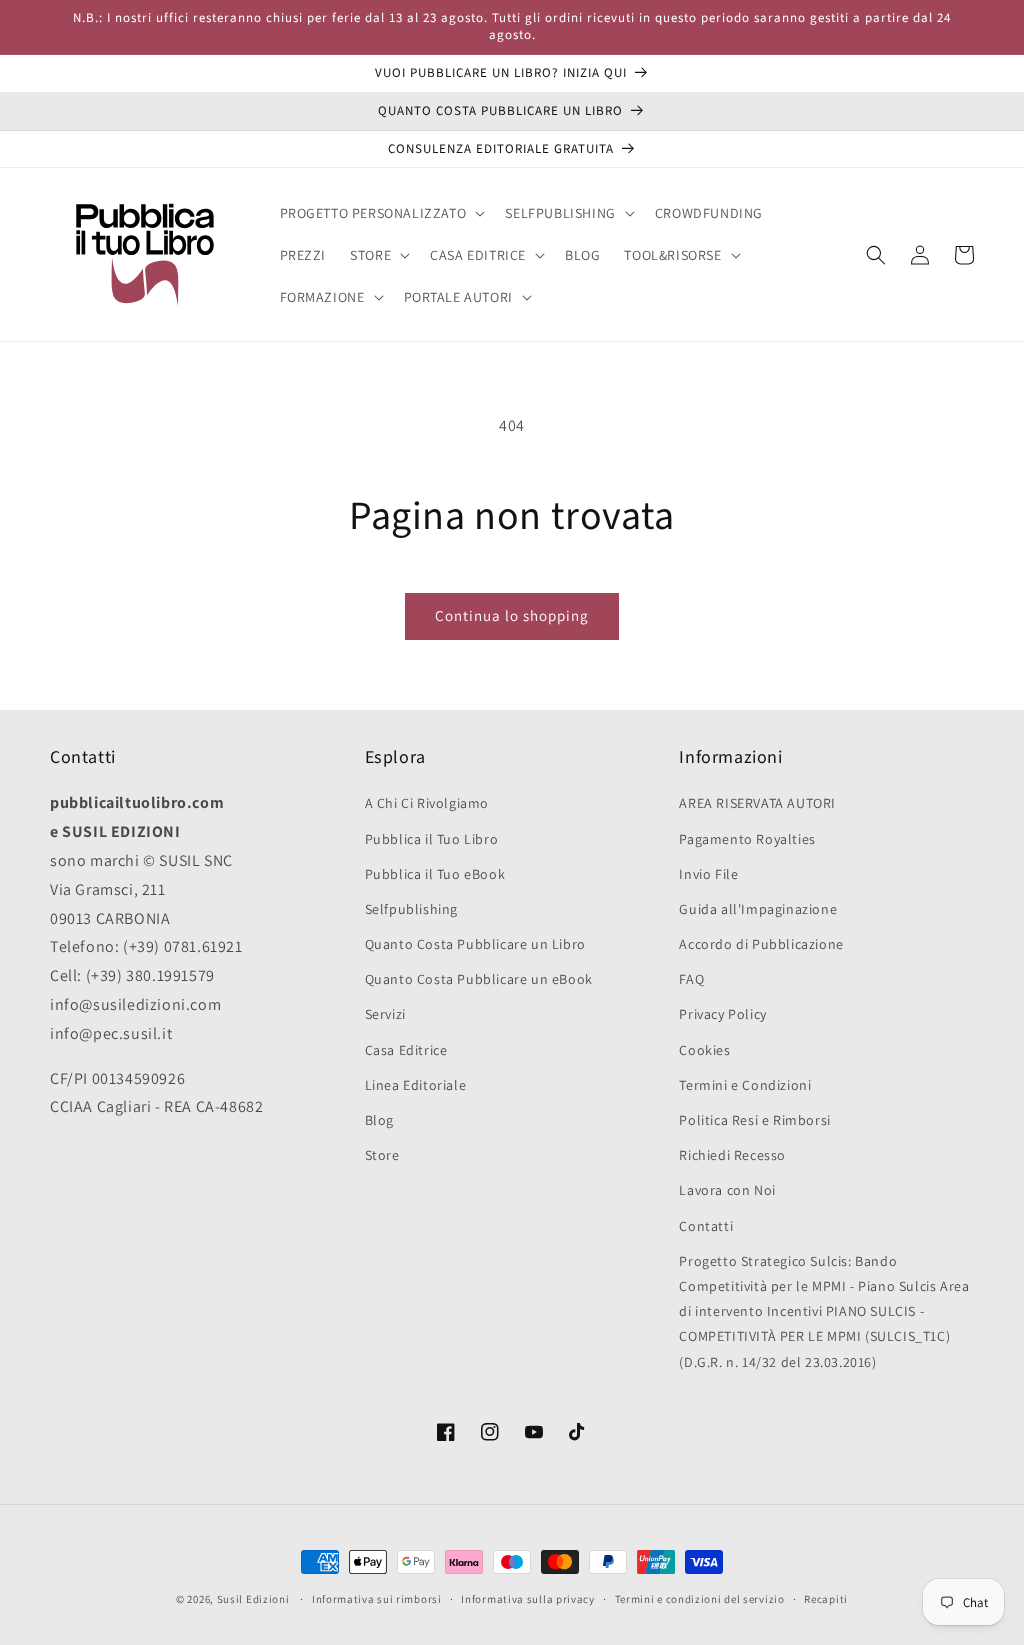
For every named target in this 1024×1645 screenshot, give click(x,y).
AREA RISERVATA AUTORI (757, 803)
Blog (379, 1120)
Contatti (706, 1226)
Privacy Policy (722, 1014)
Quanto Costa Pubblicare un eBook (479, 979)
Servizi (385, 1014)
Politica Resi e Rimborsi (754, 1120)
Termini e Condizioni (745, 1085)
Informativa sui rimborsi (377, 1599)
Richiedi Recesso (732, 1155)
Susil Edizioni (253, 1599)
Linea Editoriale (416, 1085)
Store (382, 1155)
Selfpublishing (411, 909)
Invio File (708, 874)
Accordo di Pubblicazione (761, 944)
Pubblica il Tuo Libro (432, 839)
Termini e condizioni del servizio (700, 1599)
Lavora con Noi (727, 1190)
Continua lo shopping (512, 615)
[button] (381, 213)
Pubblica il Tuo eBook (435, 874)
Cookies (704, 1050)
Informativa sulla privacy (528, 1599)
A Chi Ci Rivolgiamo (427, 803)
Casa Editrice (406, 1050)
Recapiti (826, 1599)
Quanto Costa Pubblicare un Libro (475, 944)
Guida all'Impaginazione (758, 909)
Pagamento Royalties (747, 839)
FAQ (691, 979)
